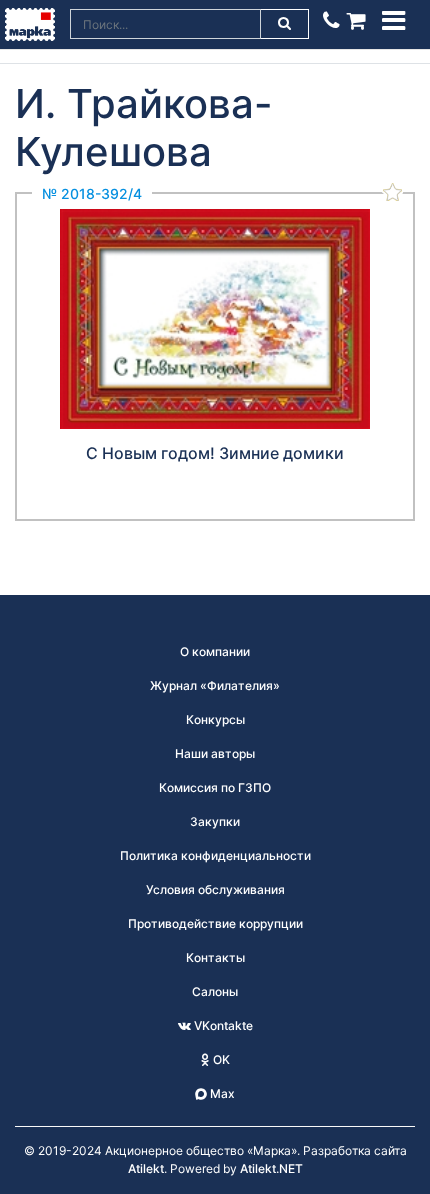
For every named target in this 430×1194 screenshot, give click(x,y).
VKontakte (222, 1025)
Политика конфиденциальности (215, 855)
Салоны (215, 991)
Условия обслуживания (215, 889)
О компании (215, 651)
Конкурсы (215, 719)
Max (221, 1093)
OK (220, 1059)
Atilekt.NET (271, 1168)
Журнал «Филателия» (215, 685)
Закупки (215, 821)
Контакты (215, 957)
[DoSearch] (285, 24)
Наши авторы (215, 753)
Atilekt (146, 1168)
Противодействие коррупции (215, 923)
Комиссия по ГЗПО (215, 787)
